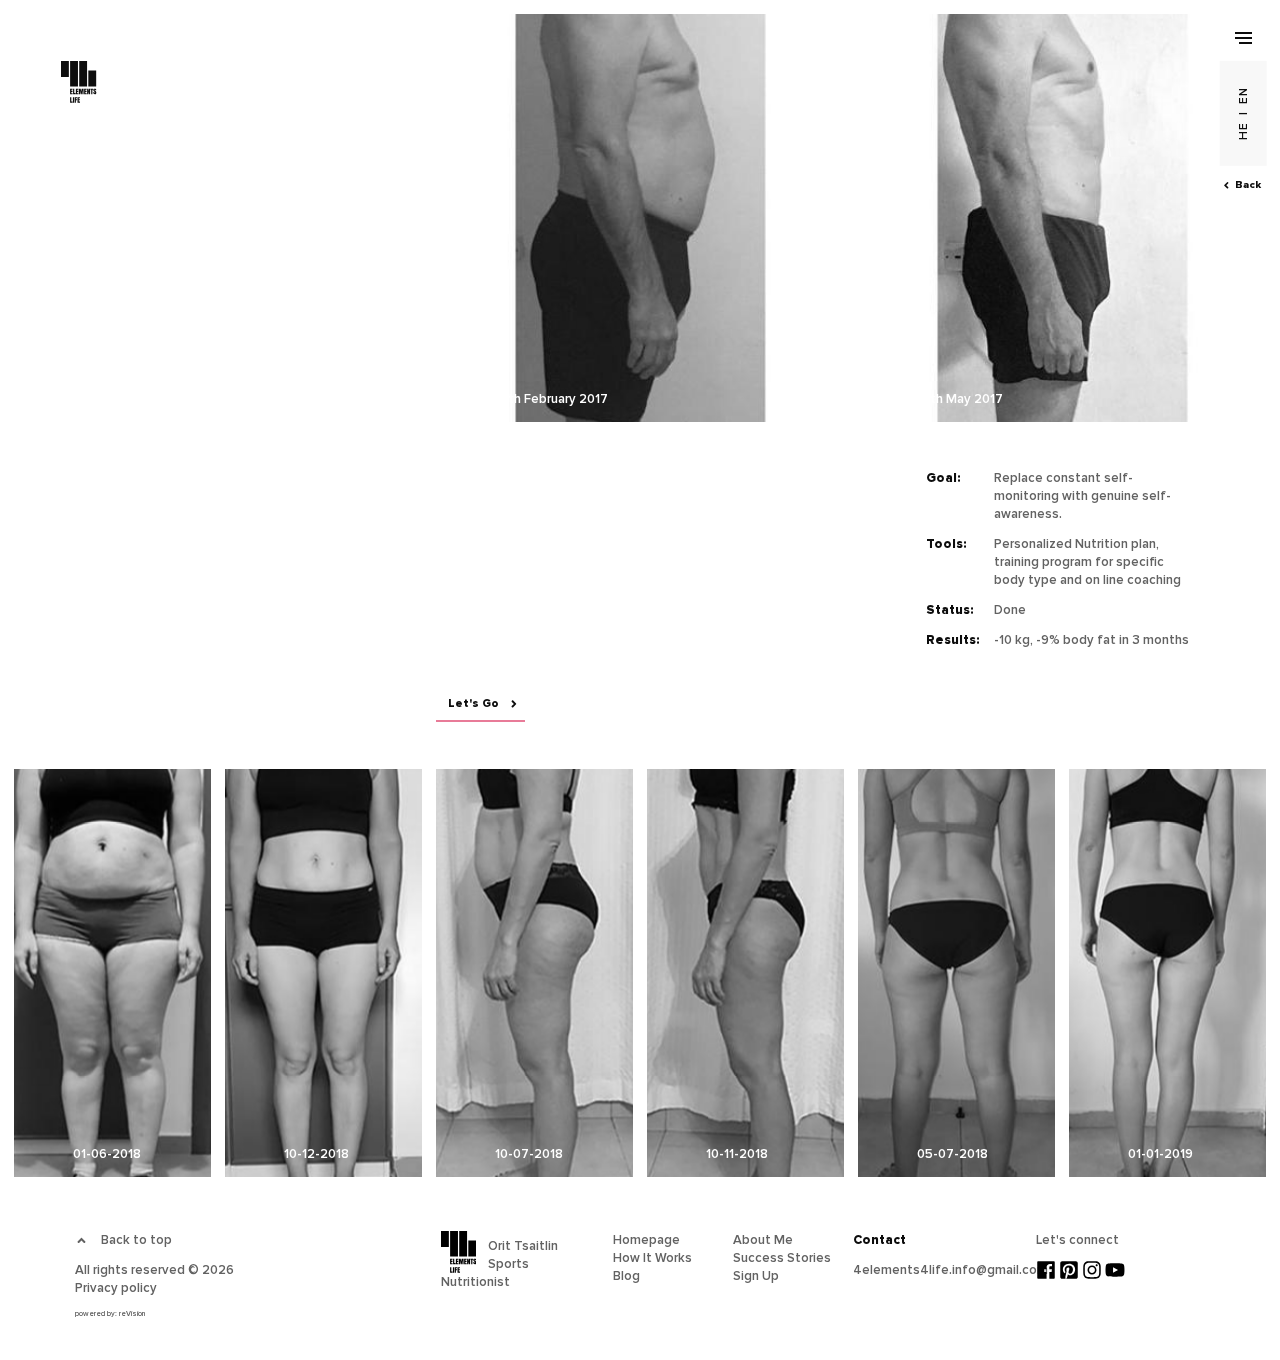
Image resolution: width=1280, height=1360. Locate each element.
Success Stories (782, 1258)
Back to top (136, 1240)
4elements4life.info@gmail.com (950, 1270)
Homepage (646, 1240)
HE (1243, 131)
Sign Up (756, 1276)
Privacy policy (116, 1288)
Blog (626, 1276)
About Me (763, 1240)
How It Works (652, 1258)
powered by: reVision (110, 1313)
